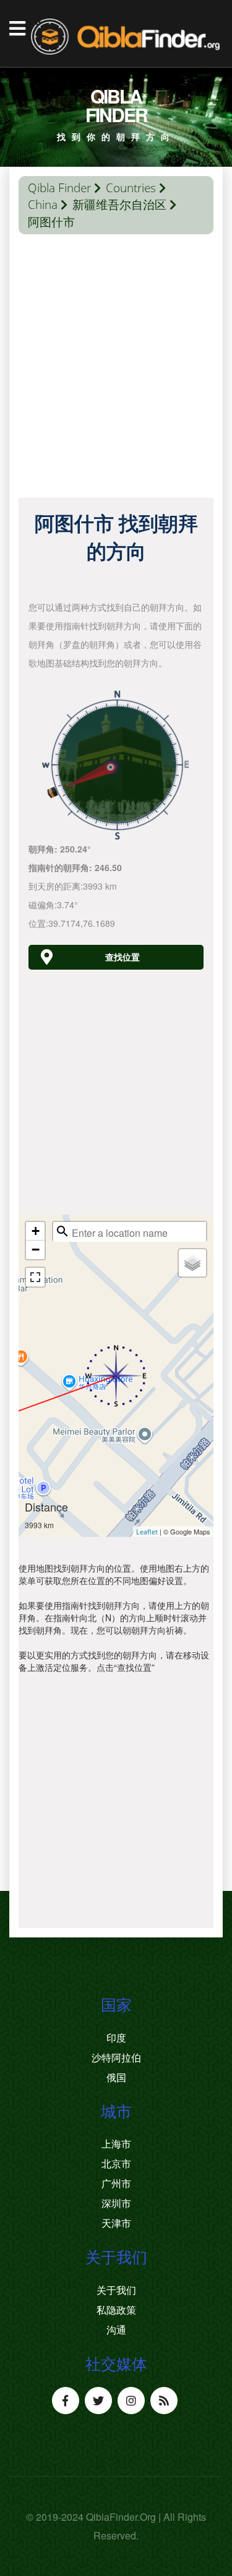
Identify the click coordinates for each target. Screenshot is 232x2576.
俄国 (116, 2078)
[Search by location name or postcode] (62, 1231)
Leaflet (147, 1532)
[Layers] (192, 1263)
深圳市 (116, 2203)
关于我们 (116, 2290)
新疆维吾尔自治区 (119, 205)
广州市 (116, 2184)
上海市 (116, 2144)
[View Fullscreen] (35, 1277)
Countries (131, 188)
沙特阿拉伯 (116, 2058)
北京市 (116, 2164)
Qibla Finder (59, 188)
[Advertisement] (116, 369)
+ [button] (36, 1231)
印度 (116, 2038)
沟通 (116, 2330)
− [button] (36, 1250)
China (43, 205)
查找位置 (122, 957)
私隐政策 (116, 2310)
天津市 (116, 2223)
